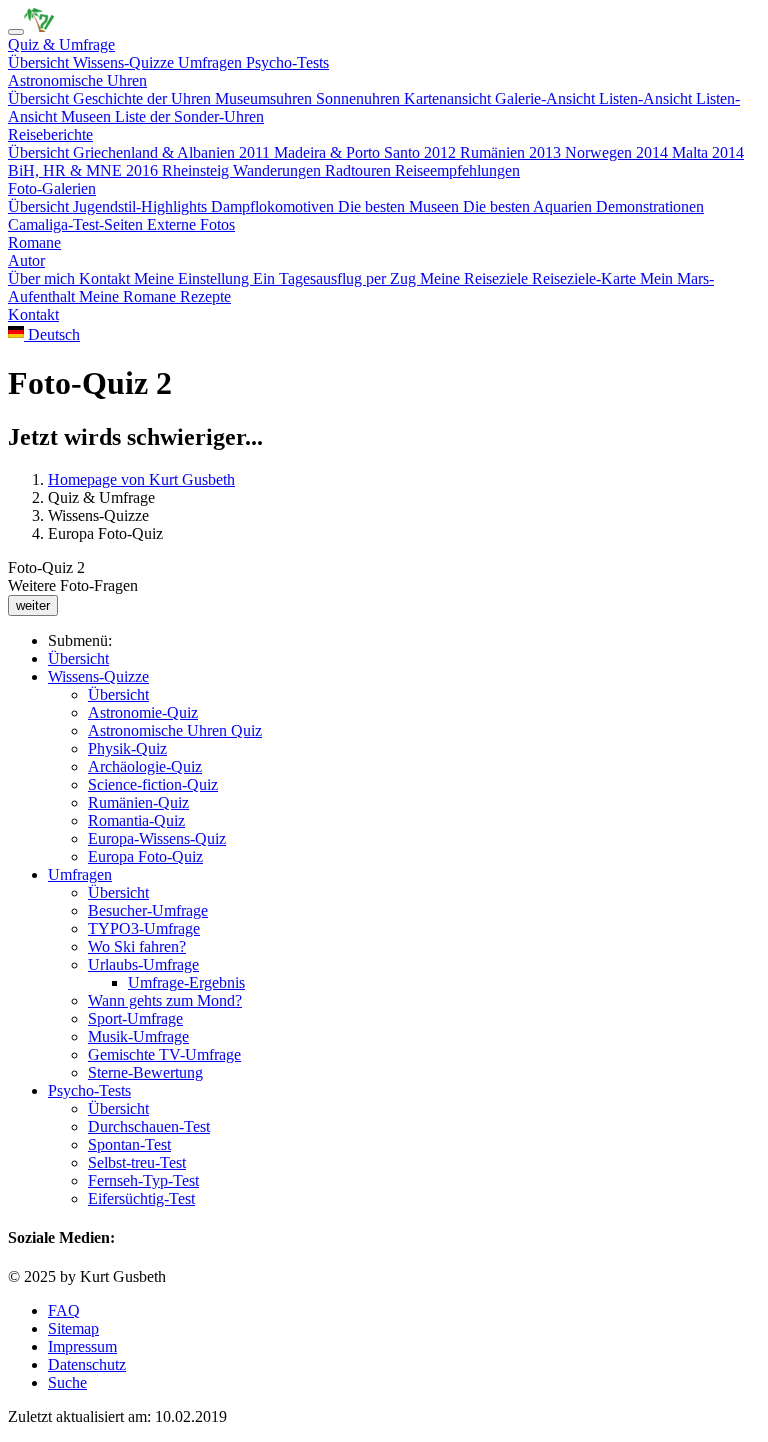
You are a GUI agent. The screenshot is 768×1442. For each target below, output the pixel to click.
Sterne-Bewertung (145, 1072)
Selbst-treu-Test (137, 1162)
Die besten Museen (400, 206)
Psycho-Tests (287, 62)
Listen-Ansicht (647, 98)
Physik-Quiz (127, 748)
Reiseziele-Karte (586, 278)
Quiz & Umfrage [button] (61, 44)
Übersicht (40, 62)
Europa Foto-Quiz (145, 856)
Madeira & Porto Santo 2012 (367, 152)
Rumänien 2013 (512, 152)
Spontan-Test (129, 1144)
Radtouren (360, 170)
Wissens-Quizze (125, 62)
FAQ (64, 1310)
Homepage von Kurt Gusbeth (141, 479)
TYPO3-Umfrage (144, 928)
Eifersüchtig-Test (141, 1198)
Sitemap (73, 1328)
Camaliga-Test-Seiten (77, 224)
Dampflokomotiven (274, 206)
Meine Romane (129, 296)
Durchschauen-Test (149, 1126)
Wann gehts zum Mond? (165, 1000)
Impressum (82, 1346)
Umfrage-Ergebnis (186, 982)
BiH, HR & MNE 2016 (85, 170)
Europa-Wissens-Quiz (157, 838)
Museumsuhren (265, 98)
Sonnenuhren (360, 98)
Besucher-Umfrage (148, 910)
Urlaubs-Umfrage (143, 964)
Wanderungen (279, 170)
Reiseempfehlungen (457, 170)
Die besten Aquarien (529, 206)
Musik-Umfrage (138, 1036)
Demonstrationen (650, 206)
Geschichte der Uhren (144, 98)
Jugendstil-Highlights (142, 206)
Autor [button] (26, 260)
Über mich (43, 278)
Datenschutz (87, 1364)
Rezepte (205, 296)
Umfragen (212, 62)
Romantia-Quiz (136, 820)
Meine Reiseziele (476, 278)
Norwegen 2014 (618, 152)
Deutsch (52, 334)
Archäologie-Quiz (145, 766)
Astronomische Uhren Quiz (175, 730)
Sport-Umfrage (135, 1018)
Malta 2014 (708, 152)
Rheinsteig (197, 170)
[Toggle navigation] (16, 32)
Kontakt (106, 278)
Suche (67, 1382)
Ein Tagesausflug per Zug (336, 278)
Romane (34, 242)
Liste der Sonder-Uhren (189, 116)
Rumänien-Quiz (138, 802)
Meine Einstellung (193, 278)
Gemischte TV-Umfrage (164, 1054)
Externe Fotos (191, 224)
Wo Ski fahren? (137, 946)
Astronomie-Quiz (143, 712)
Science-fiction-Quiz (153, 784)
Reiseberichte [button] (50, 134)
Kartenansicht (449, 98)
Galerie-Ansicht (547, 98)
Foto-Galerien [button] (52, 188)
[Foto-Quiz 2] (39, 26)
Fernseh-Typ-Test (143, 1180)
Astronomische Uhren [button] (77, 80)
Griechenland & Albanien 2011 (173, 152)
